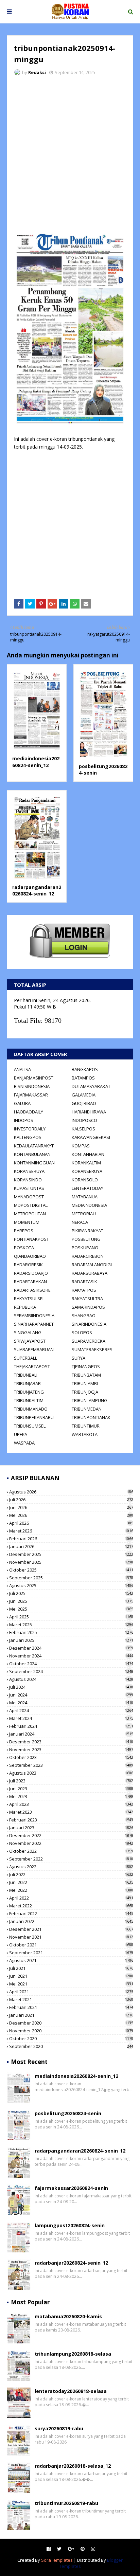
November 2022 (71, 1843)
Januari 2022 (71, 1921)
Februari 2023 (71, 1820)
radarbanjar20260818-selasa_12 (73, 2466)
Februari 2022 (71, 1913)
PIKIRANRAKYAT (87, 1231)
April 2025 (71, 1617)
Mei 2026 (71, 1515)
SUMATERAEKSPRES (92, 1349)
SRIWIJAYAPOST (30, 1341)
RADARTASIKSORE (32, 1290)
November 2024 (71, 1656)
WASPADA (24, 1443)
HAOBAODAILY (29, 1112)
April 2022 (71, 1898)
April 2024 (71, 1710)
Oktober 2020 (71, 2038)
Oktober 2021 (71, 1945)
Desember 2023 (71, 1742)
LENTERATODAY (87, 1188)
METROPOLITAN (30, 1214)
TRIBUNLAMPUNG (90, 1400)
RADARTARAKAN (30, 1282)
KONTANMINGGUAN (34, 1163)
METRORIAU (84, 1214)
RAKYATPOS (84, 1290)
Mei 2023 (71, 1796)
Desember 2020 (71, 2023)
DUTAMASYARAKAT (91, 1086)
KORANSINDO (28, 1180)
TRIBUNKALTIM (29, 1400)
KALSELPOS (83, 1129)
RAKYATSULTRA (87, 1299)
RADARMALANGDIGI (92, 1265)
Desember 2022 (71, 1835)
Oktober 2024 (71, 1664)
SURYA (78, 1358)
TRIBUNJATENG (29, 1392)
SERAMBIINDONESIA (34, 1316)
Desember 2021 (71, 1929)
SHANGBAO (84, 1316)
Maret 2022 (71, 1906)
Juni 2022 (71, 1882)
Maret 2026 (71, 1531)
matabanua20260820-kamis (68, 2316)
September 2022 (71, 1859)
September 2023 (71, 1765)
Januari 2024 (71, 1734)
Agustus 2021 (71, 1960)
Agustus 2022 (71, 1867)
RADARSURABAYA (90, 1273)
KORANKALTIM (86, 1163)
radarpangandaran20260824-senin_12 (37, 891)
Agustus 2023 (71, 1773)
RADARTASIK (84, 1282)
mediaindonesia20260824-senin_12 (36, 762)
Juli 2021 (71, 1968)
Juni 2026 (71, 1507)
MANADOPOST (29, 1197)
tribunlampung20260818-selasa (73, 2354)
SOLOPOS (82, 1332)
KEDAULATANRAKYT (34, 1146)
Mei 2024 (71, 1703)
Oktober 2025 (71, 1570)
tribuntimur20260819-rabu (66, 2503)
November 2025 (71, 1562)
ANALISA (22, 1069)
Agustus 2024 (71, 1679)
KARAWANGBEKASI (91, 1137)
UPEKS (21, 1434)
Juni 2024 (71, 1695)
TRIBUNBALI (26, 1375)
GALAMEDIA (84, 1095)
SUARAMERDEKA (89, 1341)
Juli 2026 (71, 1500)
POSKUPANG (85, 1248)
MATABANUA (85, 1197)
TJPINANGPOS (86, 1366)
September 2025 (71, 1578)
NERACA (80, 1222)
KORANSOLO (85, 1180)
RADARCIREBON (88, 1256)
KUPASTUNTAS (29, 1188)
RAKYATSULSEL (29, 1299)
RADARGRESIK (28, 1265)
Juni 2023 (71, 1789)
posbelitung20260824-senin (68, 2113)
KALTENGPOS (28, 1137)
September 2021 (71, 1953)
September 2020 (71, 2046)
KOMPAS (81, 1146)
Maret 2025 (71, 1625)
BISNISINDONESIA (32, 1086)
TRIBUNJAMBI (85, 1383)
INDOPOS (24, 1120)
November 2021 (71, 1937)
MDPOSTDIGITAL (31, 1205)
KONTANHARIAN (88, 1154)
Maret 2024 (71, 1718)
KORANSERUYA (29, 1171)
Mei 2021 (71, 1984)
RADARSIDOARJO (31, 1273)
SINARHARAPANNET (34, 1324)
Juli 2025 (71, 1593)
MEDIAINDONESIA (89, 1205)
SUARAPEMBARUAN (34, 1349)
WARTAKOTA (85, 1434)
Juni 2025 (71, 1601)
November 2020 (71, 2031)
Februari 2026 (71, 1539)
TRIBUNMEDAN (87, 1409)
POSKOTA (24, 1248)
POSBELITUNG (86, 1239)
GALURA (22, 1103)
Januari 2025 (71, 1640)
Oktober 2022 (71, 1851)
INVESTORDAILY (30, 1129)
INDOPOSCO (84, 1120)
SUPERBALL (25, 1358)
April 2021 (71, 1992)
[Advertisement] (70, 154)
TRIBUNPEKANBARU (34, 1417)
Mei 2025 (71, 1609)
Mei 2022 (71, 1890)
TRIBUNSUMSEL (30, 1426)
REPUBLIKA (25, 1307)
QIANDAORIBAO (30, 1256)
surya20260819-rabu (59, 2428)
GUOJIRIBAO (84, 1103)
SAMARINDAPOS (88, 1307)
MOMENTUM (27, 1222)
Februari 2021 (71, 2007)
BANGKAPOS (85, 1069)
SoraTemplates (57, 2560)
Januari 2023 (71, 1828)
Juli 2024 (71, 1687)
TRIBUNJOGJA (85, 1392)
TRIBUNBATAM (86, 1375)
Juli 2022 (71, 1874)
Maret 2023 (71, 1812)
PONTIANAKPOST (31, 1239)
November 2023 (71, 1749)
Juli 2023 (71, 1781)
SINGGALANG (28, 1332)
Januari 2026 (71, 1546)
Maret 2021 (71, 1999)
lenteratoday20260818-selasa (71, 2391)
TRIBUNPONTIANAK (91, 1417)
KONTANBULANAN (32, 1154)
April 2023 (71, 1804)
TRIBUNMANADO (31, 1409)
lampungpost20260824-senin (70, 2225)
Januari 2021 (71, 2015)
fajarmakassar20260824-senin (71, 2188)
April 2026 (71, 1523)
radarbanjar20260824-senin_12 (71, 2263)
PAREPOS (24, 1231)
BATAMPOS (83, 1078)
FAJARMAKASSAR (31, 1095)
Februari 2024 (71, 1726)
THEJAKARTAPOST (32, 1366)
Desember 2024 (71, 1648)
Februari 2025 (71, 1632)
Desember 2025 (71, 1554)
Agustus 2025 (71, 1585)
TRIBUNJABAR (27, 1383)
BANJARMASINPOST (34, 1078)
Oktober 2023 (71, 1757)
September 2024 (71, 1671)
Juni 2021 (71, 1976)
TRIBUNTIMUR (86, 1426)
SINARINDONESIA (89, 1324)
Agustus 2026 (71, 1492)
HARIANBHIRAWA (89, 1112)
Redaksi (37, 72)
